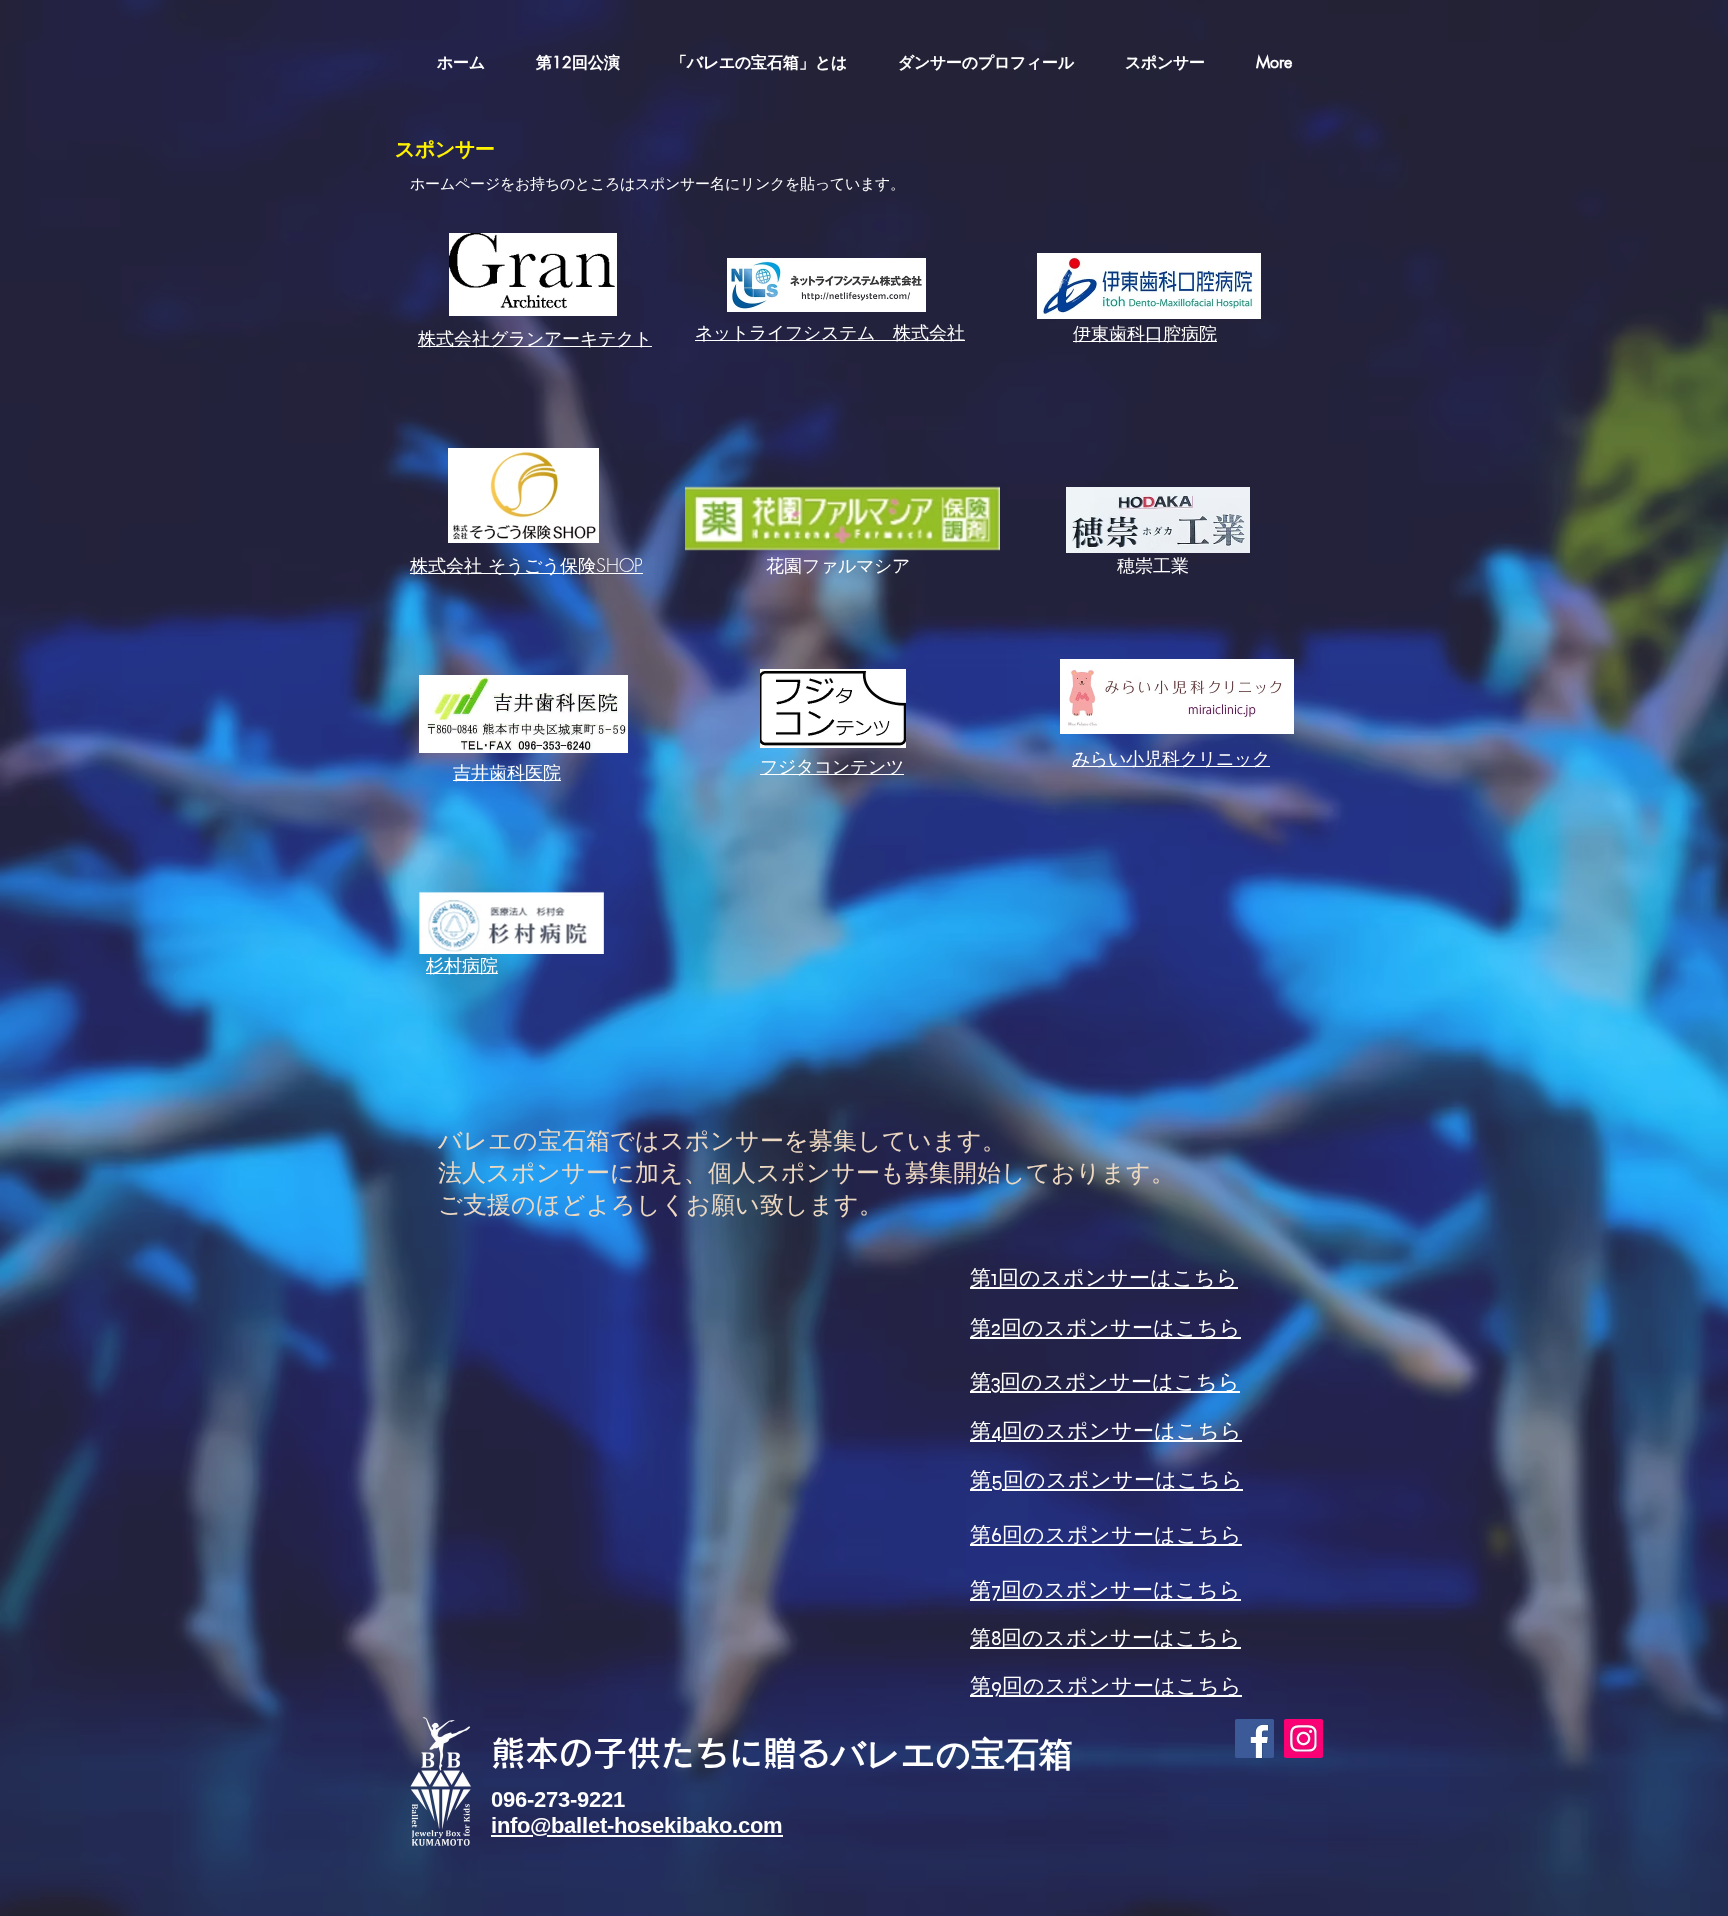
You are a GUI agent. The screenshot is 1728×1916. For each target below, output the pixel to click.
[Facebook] (1254, 1738)
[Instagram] (1303, 1738)
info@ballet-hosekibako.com (637, 1825)
